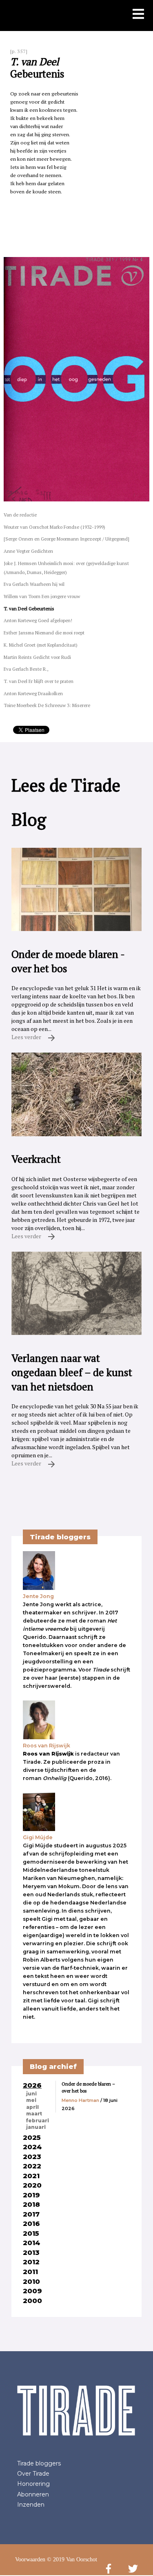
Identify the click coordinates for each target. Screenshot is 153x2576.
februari (38, 2121)
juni (31, 2094)
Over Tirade (33, 2474)
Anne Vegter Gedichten (28, 551)
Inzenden (31, 2505)
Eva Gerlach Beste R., (26, 669)
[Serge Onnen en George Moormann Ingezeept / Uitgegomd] (67, 539)
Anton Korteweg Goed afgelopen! (38, 620)
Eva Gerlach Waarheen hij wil (34, 584)
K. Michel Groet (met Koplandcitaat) (41, 645)
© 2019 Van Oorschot (72, 2559)
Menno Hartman (80, 2100)
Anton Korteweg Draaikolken (33, 693)
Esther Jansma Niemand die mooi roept (44, 633)
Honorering (33, 2484)
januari (36, 2127)
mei (31, 2100)
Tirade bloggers (39, 2463)
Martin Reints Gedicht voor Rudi (37, 657)
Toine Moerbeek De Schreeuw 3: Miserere (47, 705)
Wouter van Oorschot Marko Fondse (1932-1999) (54, 527)
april (32, 2107)
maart (34, 2114)
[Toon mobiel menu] (138, 15)
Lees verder (27, 1037)
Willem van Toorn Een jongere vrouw (42, 596)
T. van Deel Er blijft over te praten (39, 681)
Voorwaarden (30, 2559)
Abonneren (33, 2494)
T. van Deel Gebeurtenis (29, 609)
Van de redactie (20, 515)
